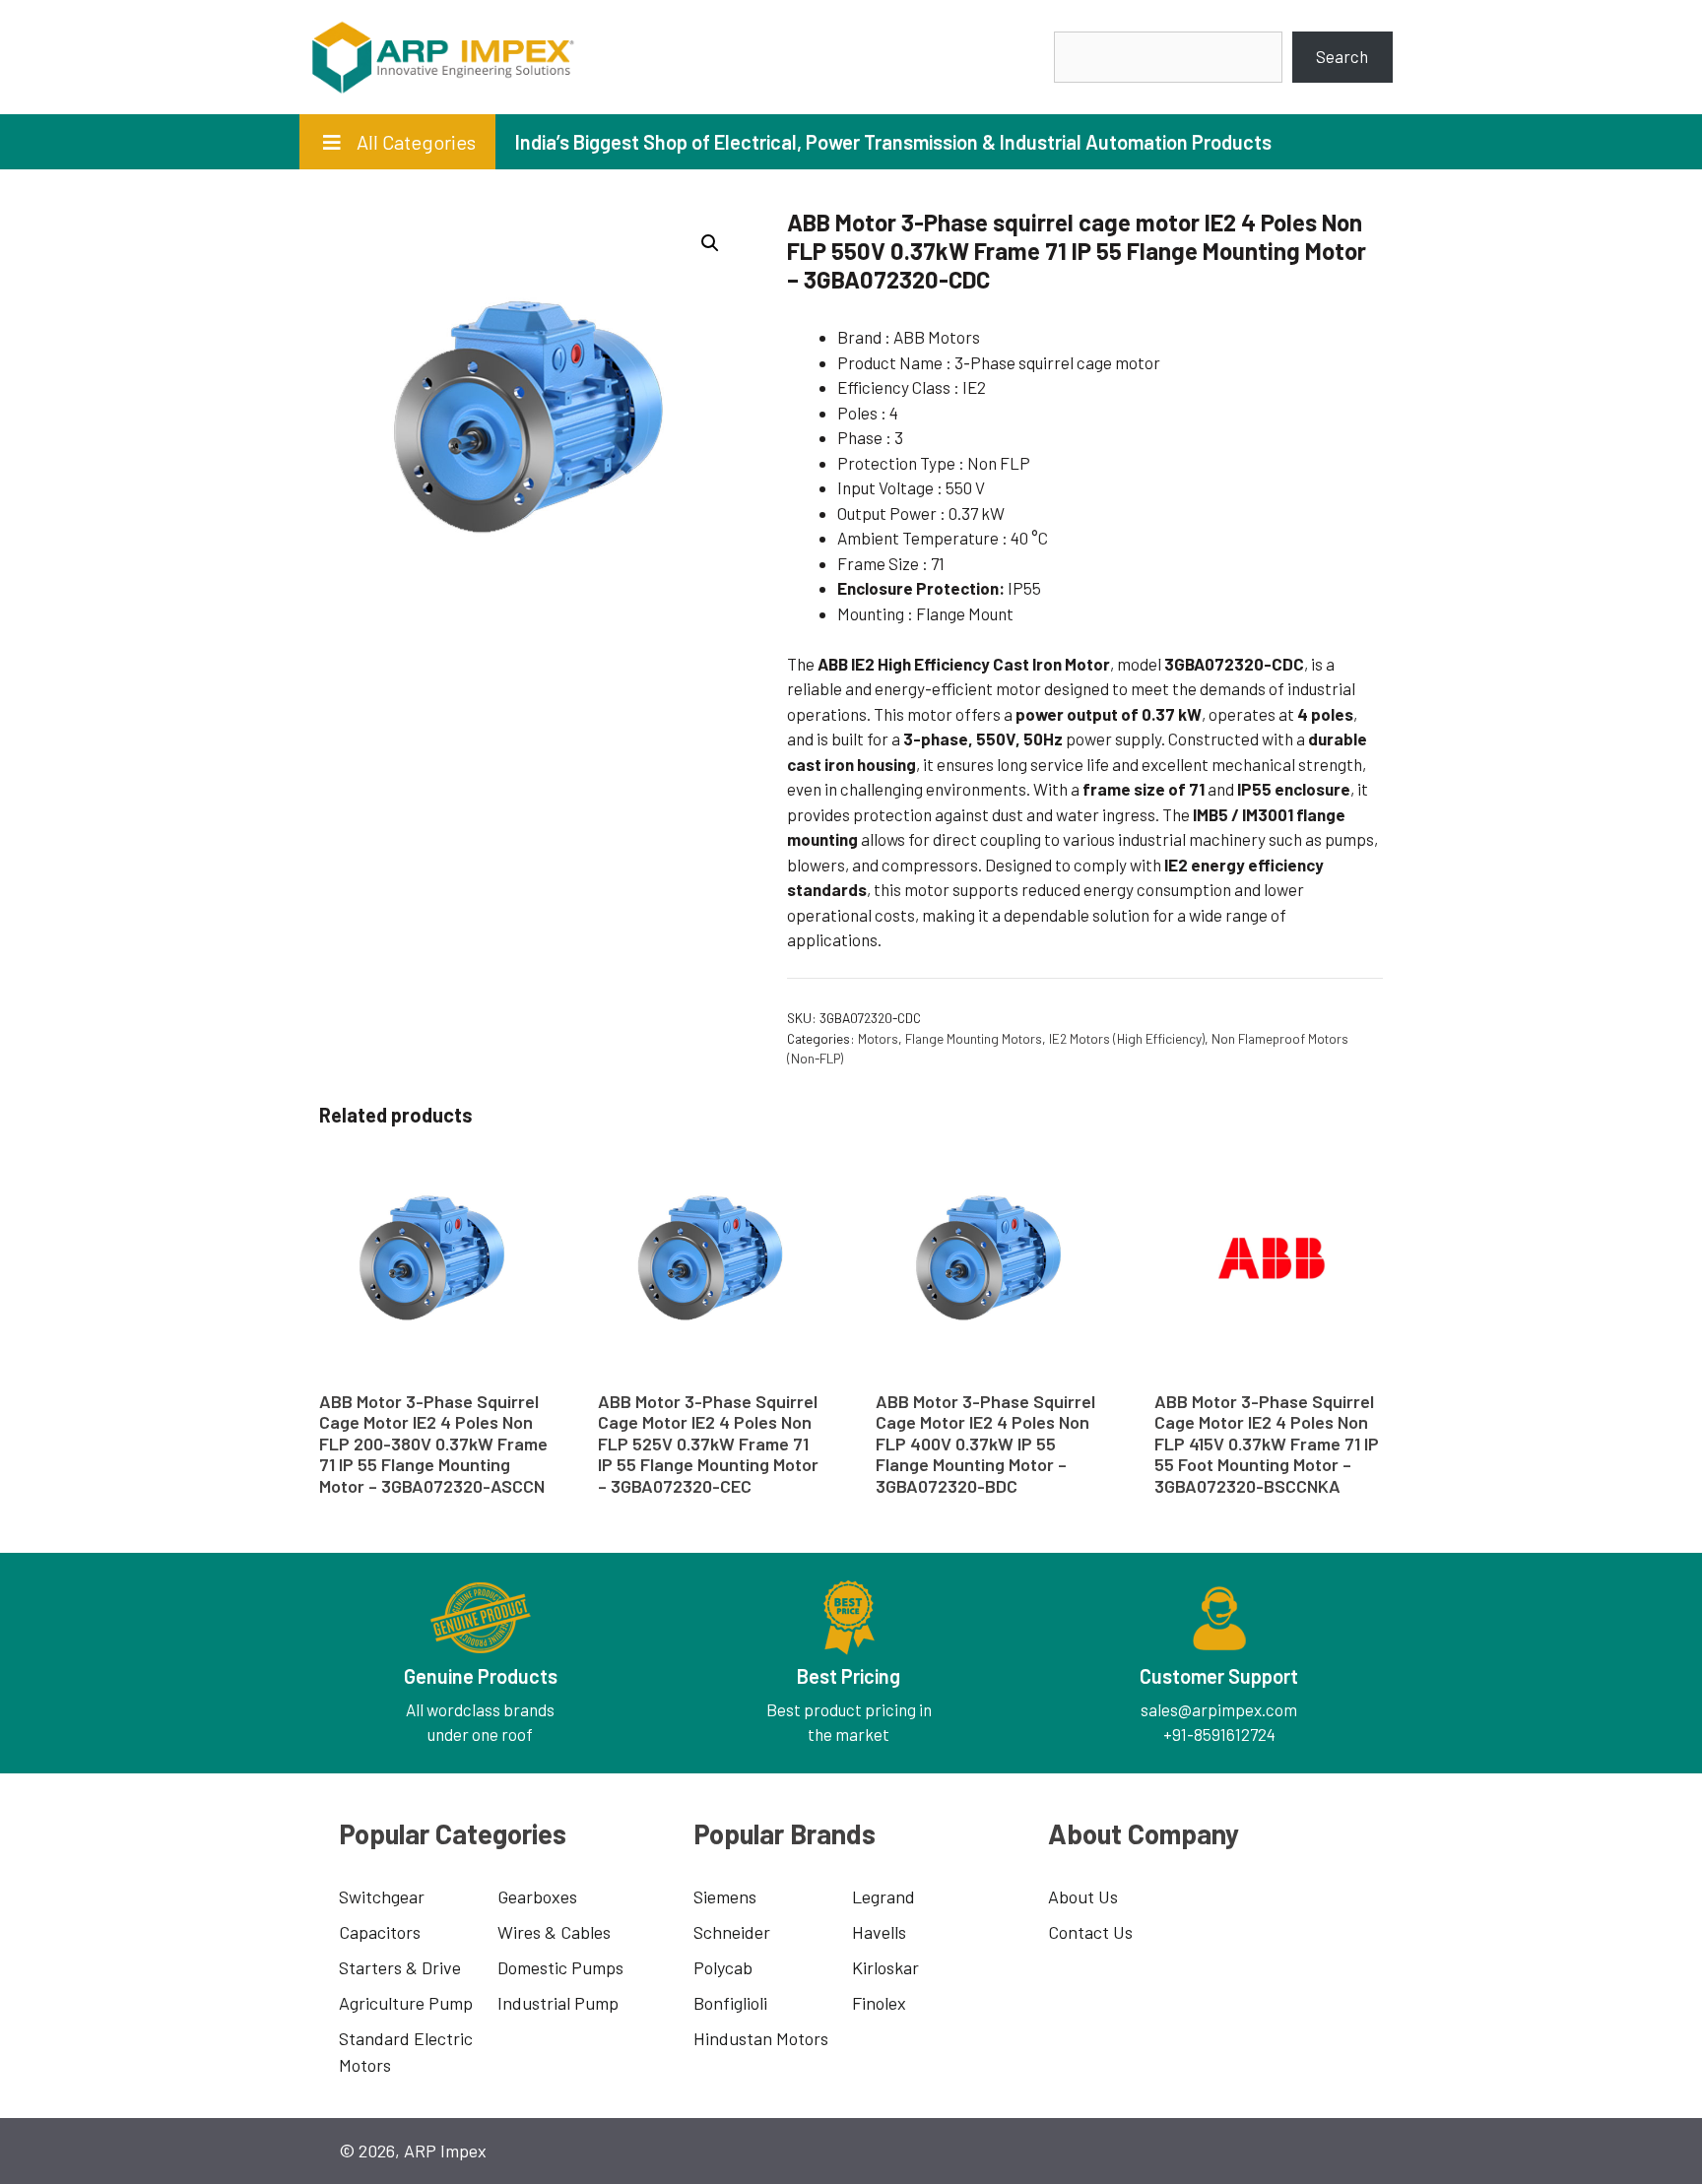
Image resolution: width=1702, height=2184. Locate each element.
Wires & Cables (554, 1932)
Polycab (723, 1967)
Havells (879, 1932)
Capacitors (380, 1932)
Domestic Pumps (560, 1967)
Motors (878, 1038)
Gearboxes (537, 1896)
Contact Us (1090, 1932)
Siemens (725, 1896)
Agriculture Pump (406, 2003)
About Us (1083, 1896)
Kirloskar (885, 1967)
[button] (710, 243)
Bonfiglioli (730, 2003)
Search (1342, 56)
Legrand (884, 1896)
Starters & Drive (400, 1967)
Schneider (732, 1932)
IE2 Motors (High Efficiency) (1127, 1038)
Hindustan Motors (761, 2038)
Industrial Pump (558, 2003)
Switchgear (382, 1896)
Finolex (879, 2003)
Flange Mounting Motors (974, 1038)
